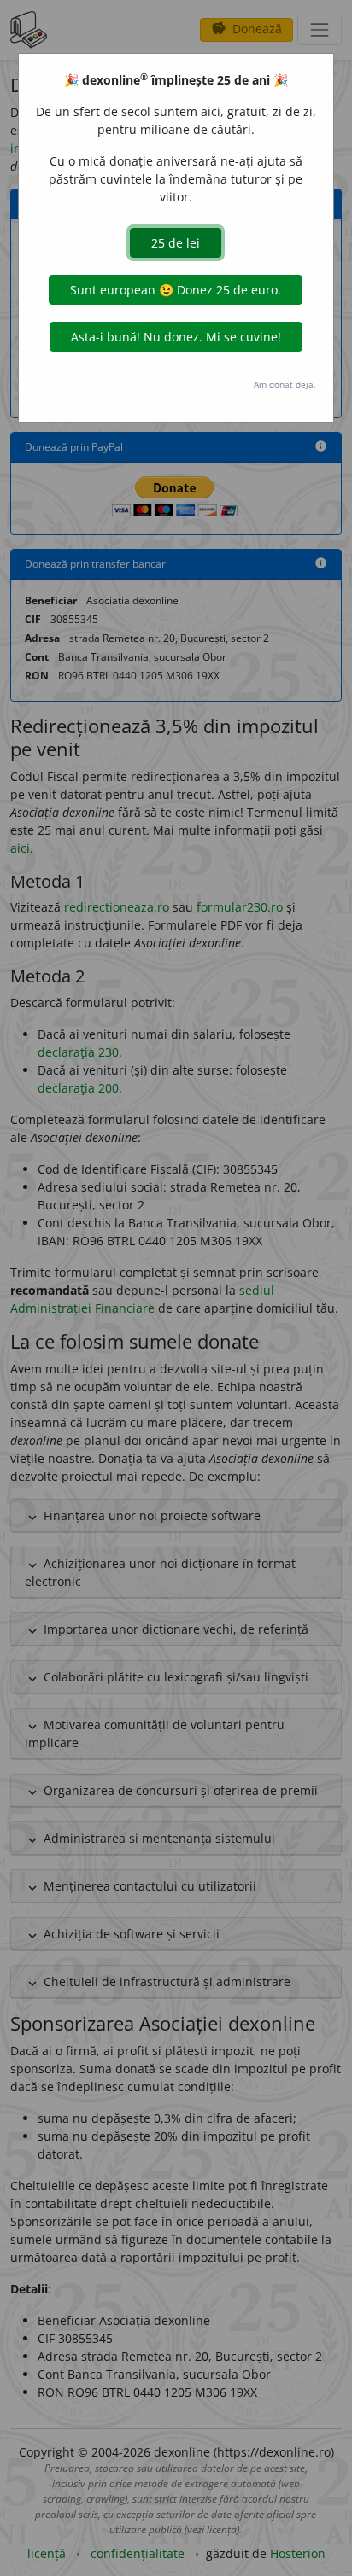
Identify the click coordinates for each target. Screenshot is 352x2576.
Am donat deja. (285, 384)
